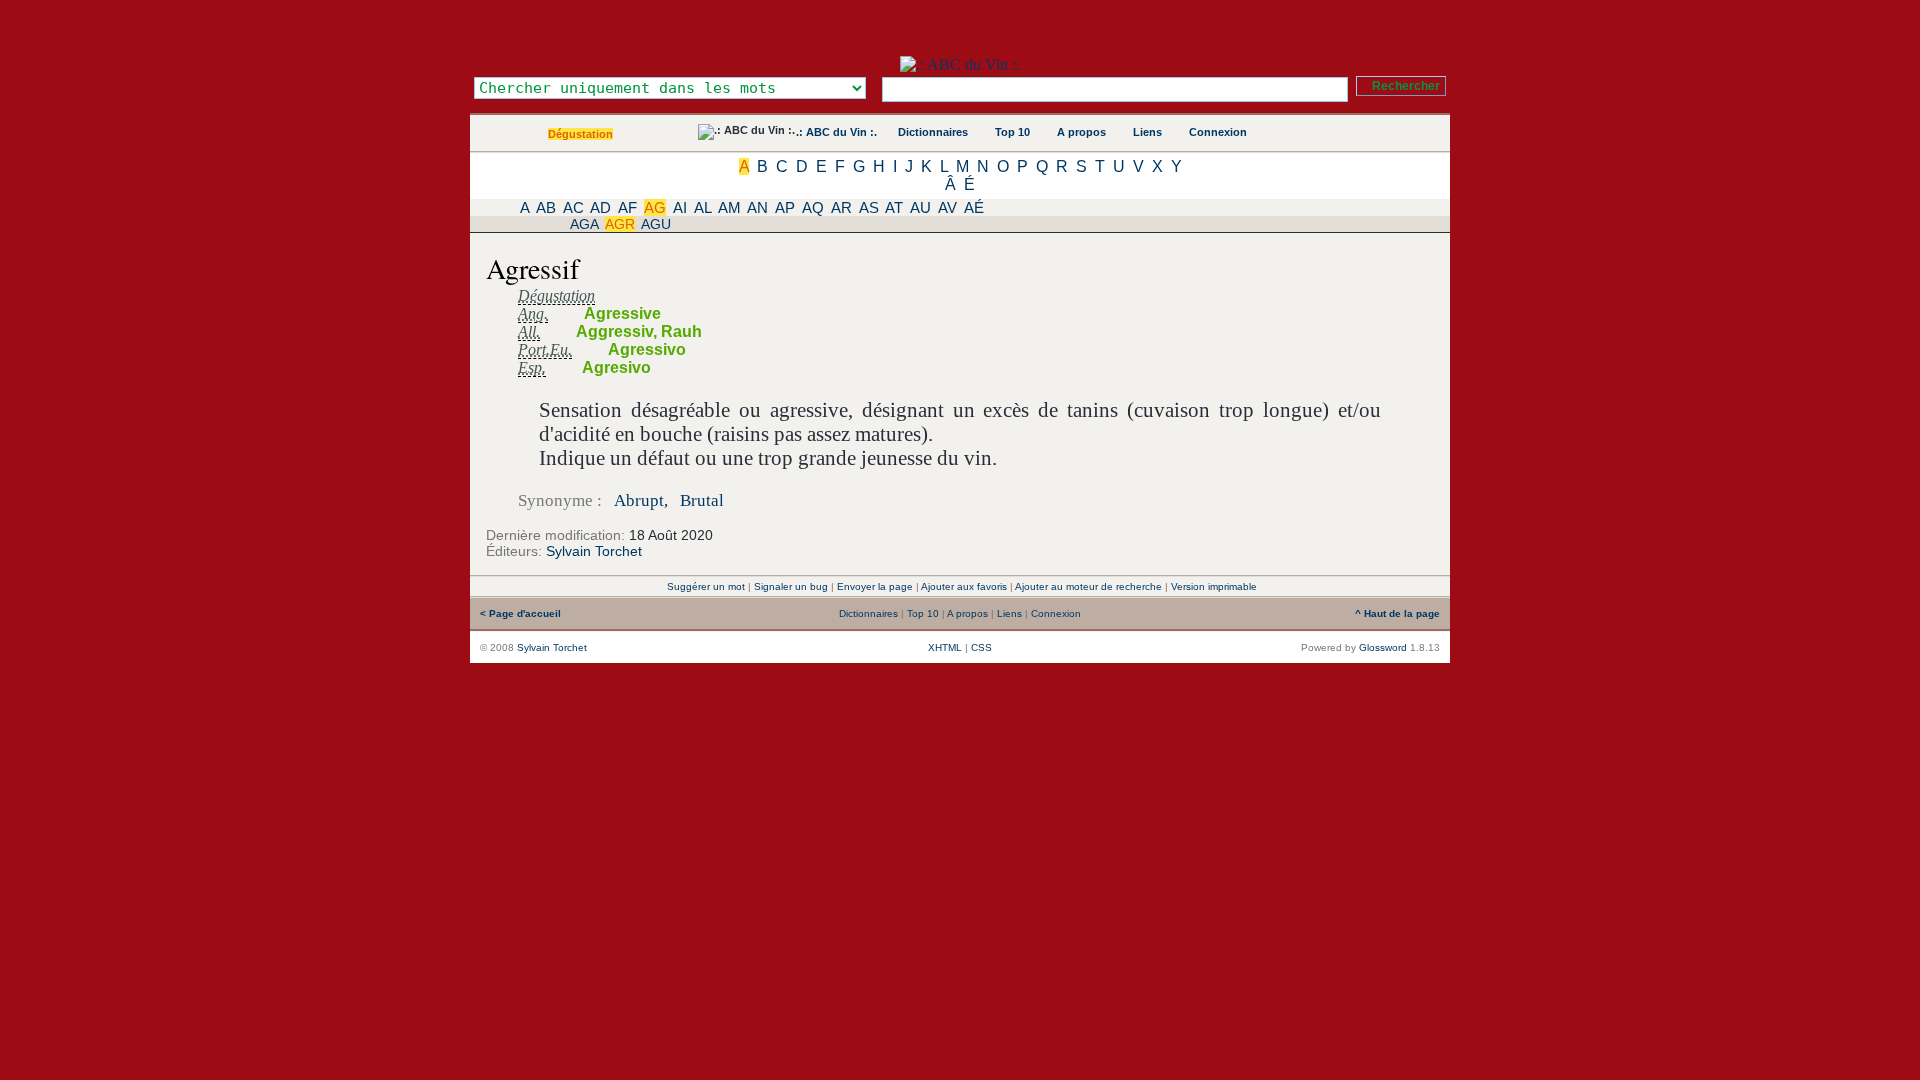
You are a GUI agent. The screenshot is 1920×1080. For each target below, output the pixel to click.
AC (573, 207)
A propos (1081, 132)
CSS (981, 647)
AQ (813, 207)
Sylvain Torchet (594, 551)
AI (680, 207)
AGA (584, 224)
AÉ (974, 207)
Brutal (702, 500)
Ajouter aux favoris (964, 586)
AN (757, 207)
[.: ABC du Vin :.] (960, 64)
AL (702, 207)
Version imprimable (1214, 586)
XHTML (945, 647)
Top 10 (1012, 132)
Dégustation (580, 134)
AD (600, 207)
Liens (1147, 132)
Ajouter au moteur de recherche (1088, 586)
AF (627, 207)
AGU (656, 224)
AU (920, 207)
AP (785, 207)
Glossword (1383, 647)
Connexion (1218, 132)
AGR (620, 224)
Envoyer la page (875, 586)
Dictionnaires (933, 132)
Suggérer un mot (706, 586)
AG (655, 207)
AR (841, 207)
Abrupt (639, 500)
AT (894, 207)
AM (729, 207)
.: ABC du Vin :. (836, 132)
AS (869, 207)
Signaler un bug (791, 586)
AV (947, 207)
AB (546, 207)
